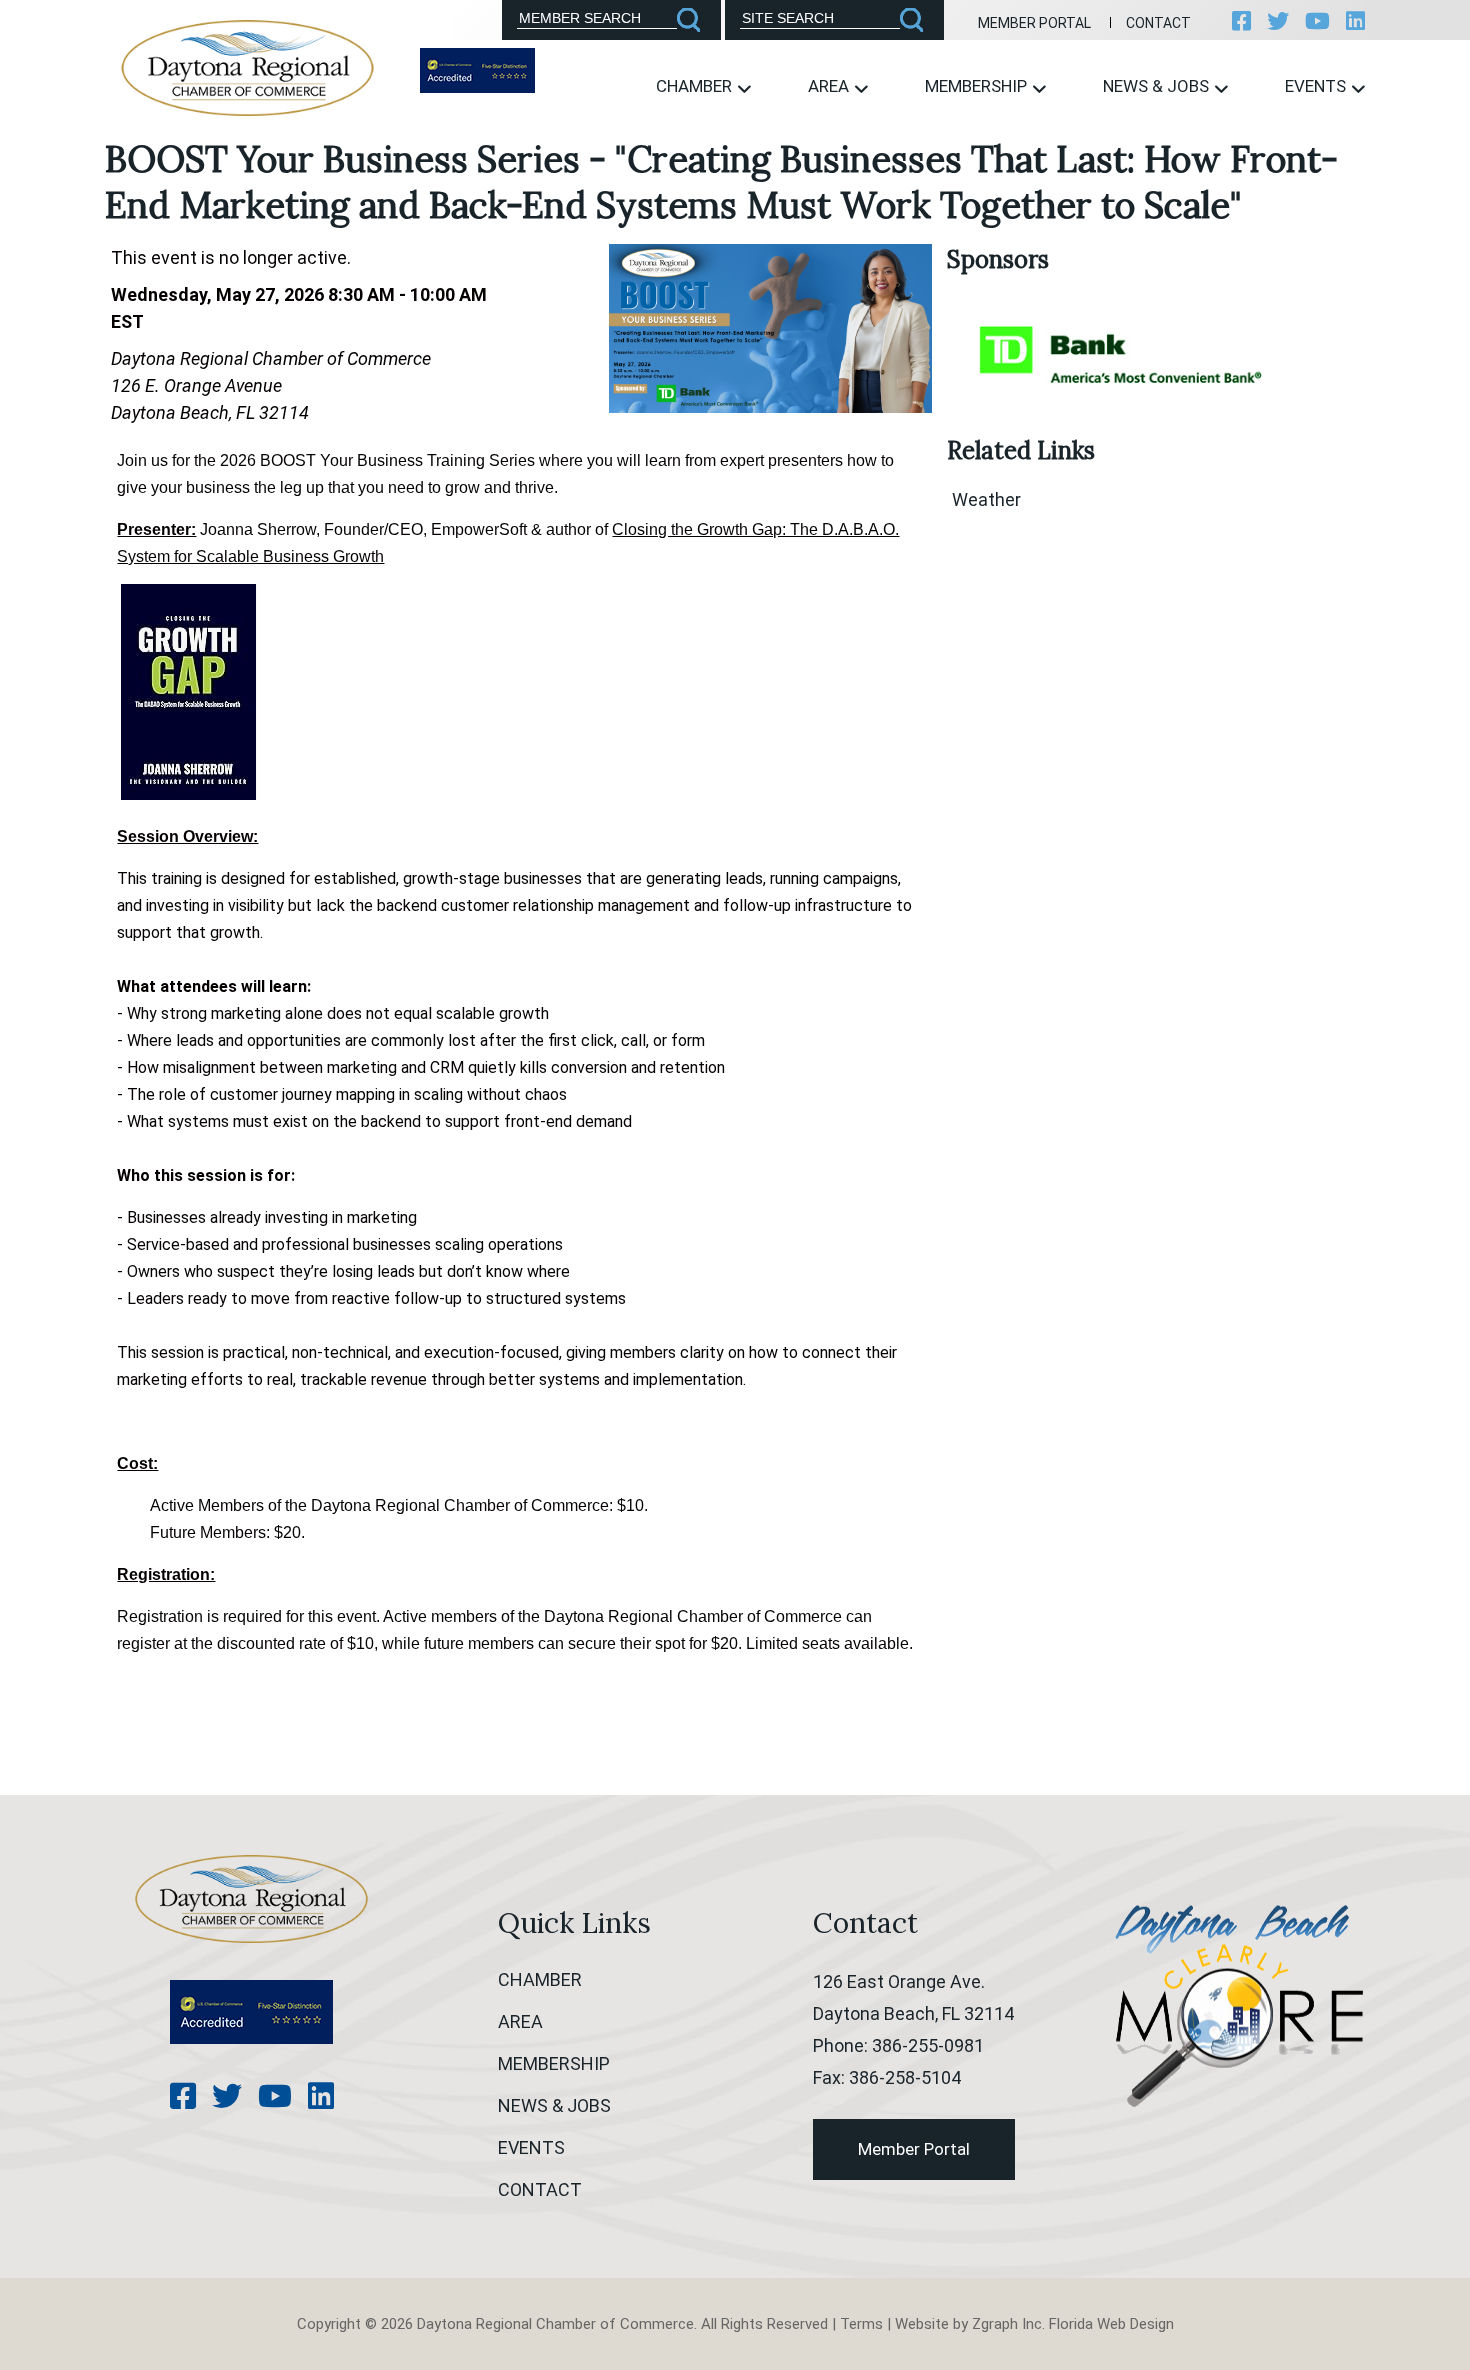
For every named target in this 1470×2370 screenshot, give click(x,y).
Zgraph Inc (1007, 2324)
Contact (1158, 23)
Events (1317, 86)
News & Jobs (1158, 86)
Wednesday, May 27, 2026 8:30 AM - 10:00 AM (299, 294)
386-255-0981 (928, 2045)
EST (127, 321)
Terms (861, 2324)
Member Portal (1034, 23)
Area (830, 86)
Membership (978, 86)
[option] (1122, 352)
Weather (986, 499)
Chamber (696, 86)
